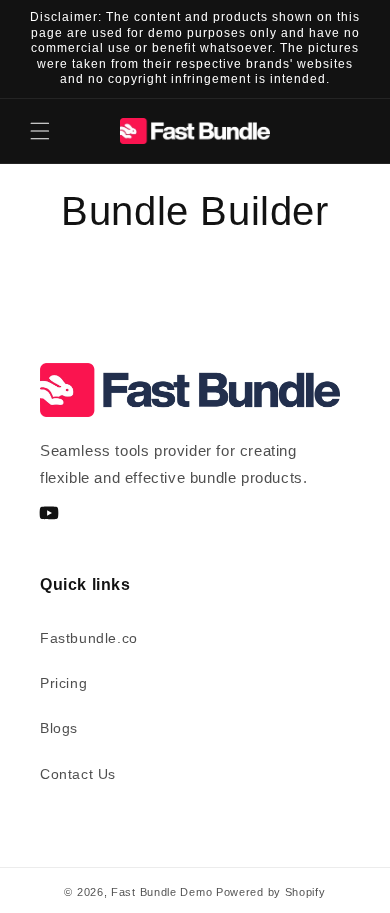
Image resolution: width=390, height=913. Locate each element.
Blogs (59, 728)
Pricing (63, 683)
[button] (40, 131)
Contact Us (78, 774)
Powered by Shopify (271, 892)
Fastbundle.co (89, 638)
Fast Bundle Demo (161, 892)
